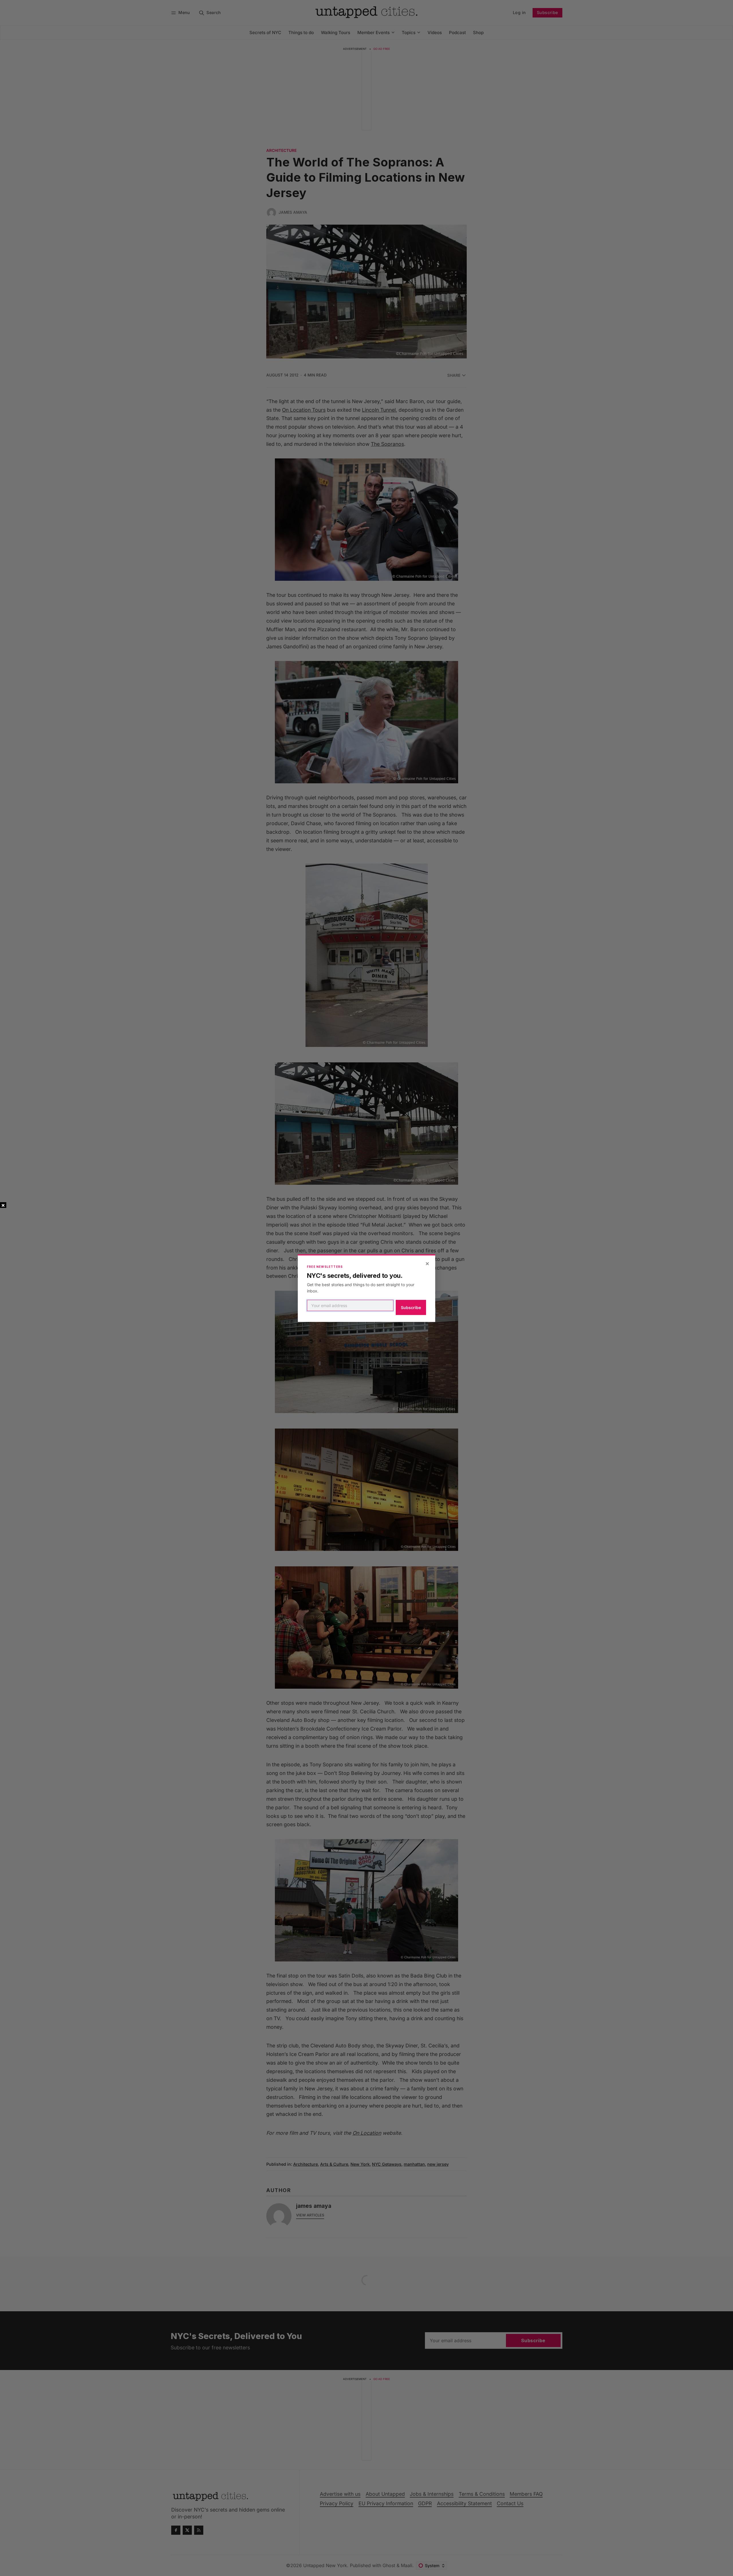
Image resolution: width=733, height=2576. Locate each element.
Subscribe (411, 1307)
